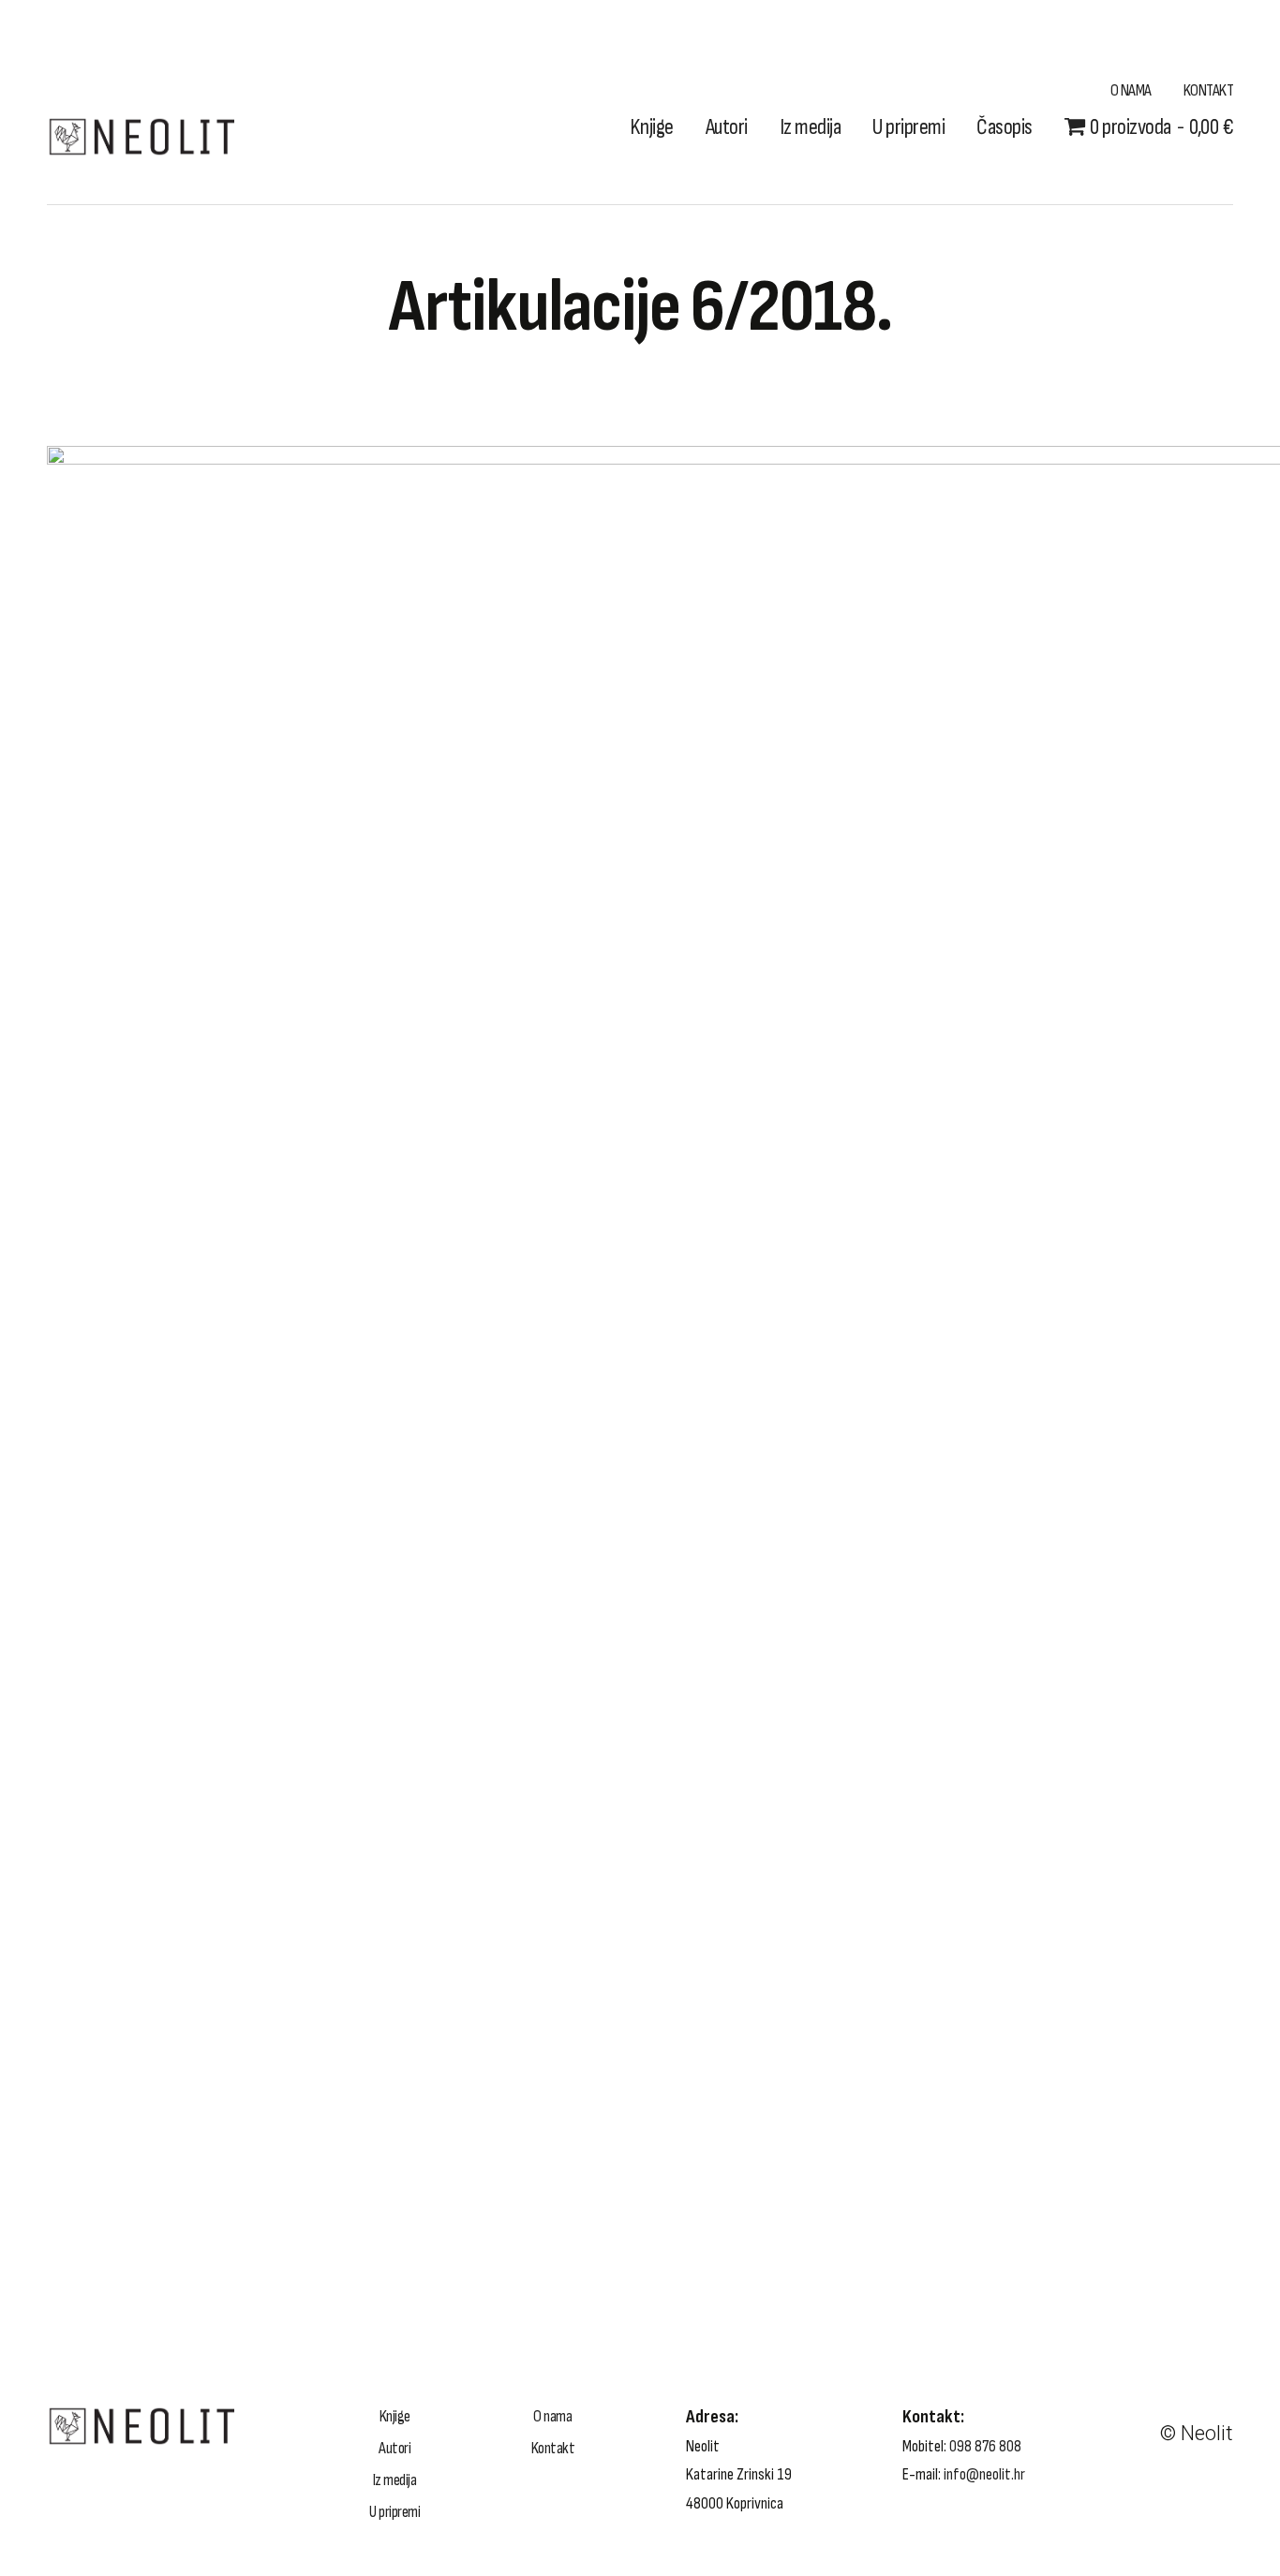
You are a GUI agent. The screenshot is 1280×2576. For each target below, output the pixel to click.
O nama (1131, 90)
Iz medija (811, 127)
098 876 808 (985, 2446)
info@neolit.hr (984, 2474)
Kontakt (1209, 90)
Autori (727, 127)
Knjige (652, 127)
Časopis (1005, 127)
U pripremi (908, 127)
